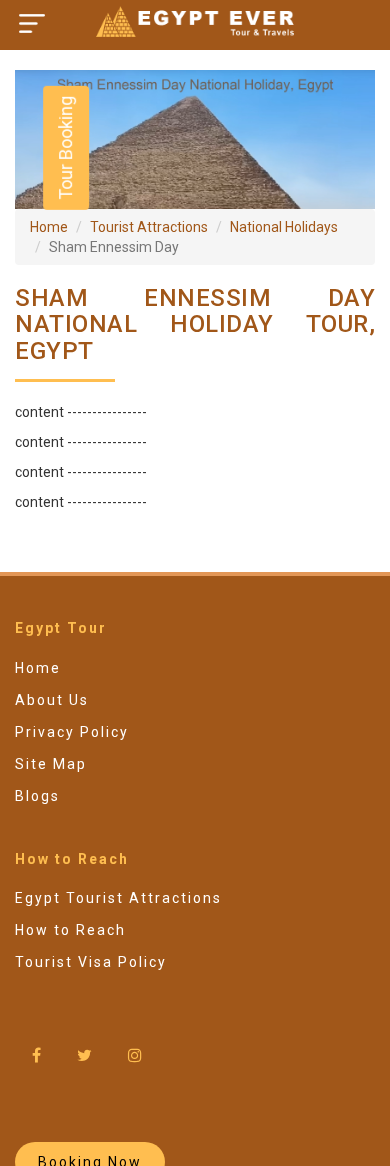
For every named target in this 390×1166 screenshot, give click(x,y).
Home (49, 227)
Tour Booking (65, 148)
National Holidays (284, 227)
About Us (52, 700)
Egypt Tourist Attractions (118, 898)
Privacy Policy (72, 732)
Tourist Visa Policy (91, 962)
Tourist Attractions (149, 227)
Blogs (37, 796)
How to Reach (70, 930)
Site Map (51, 764)
